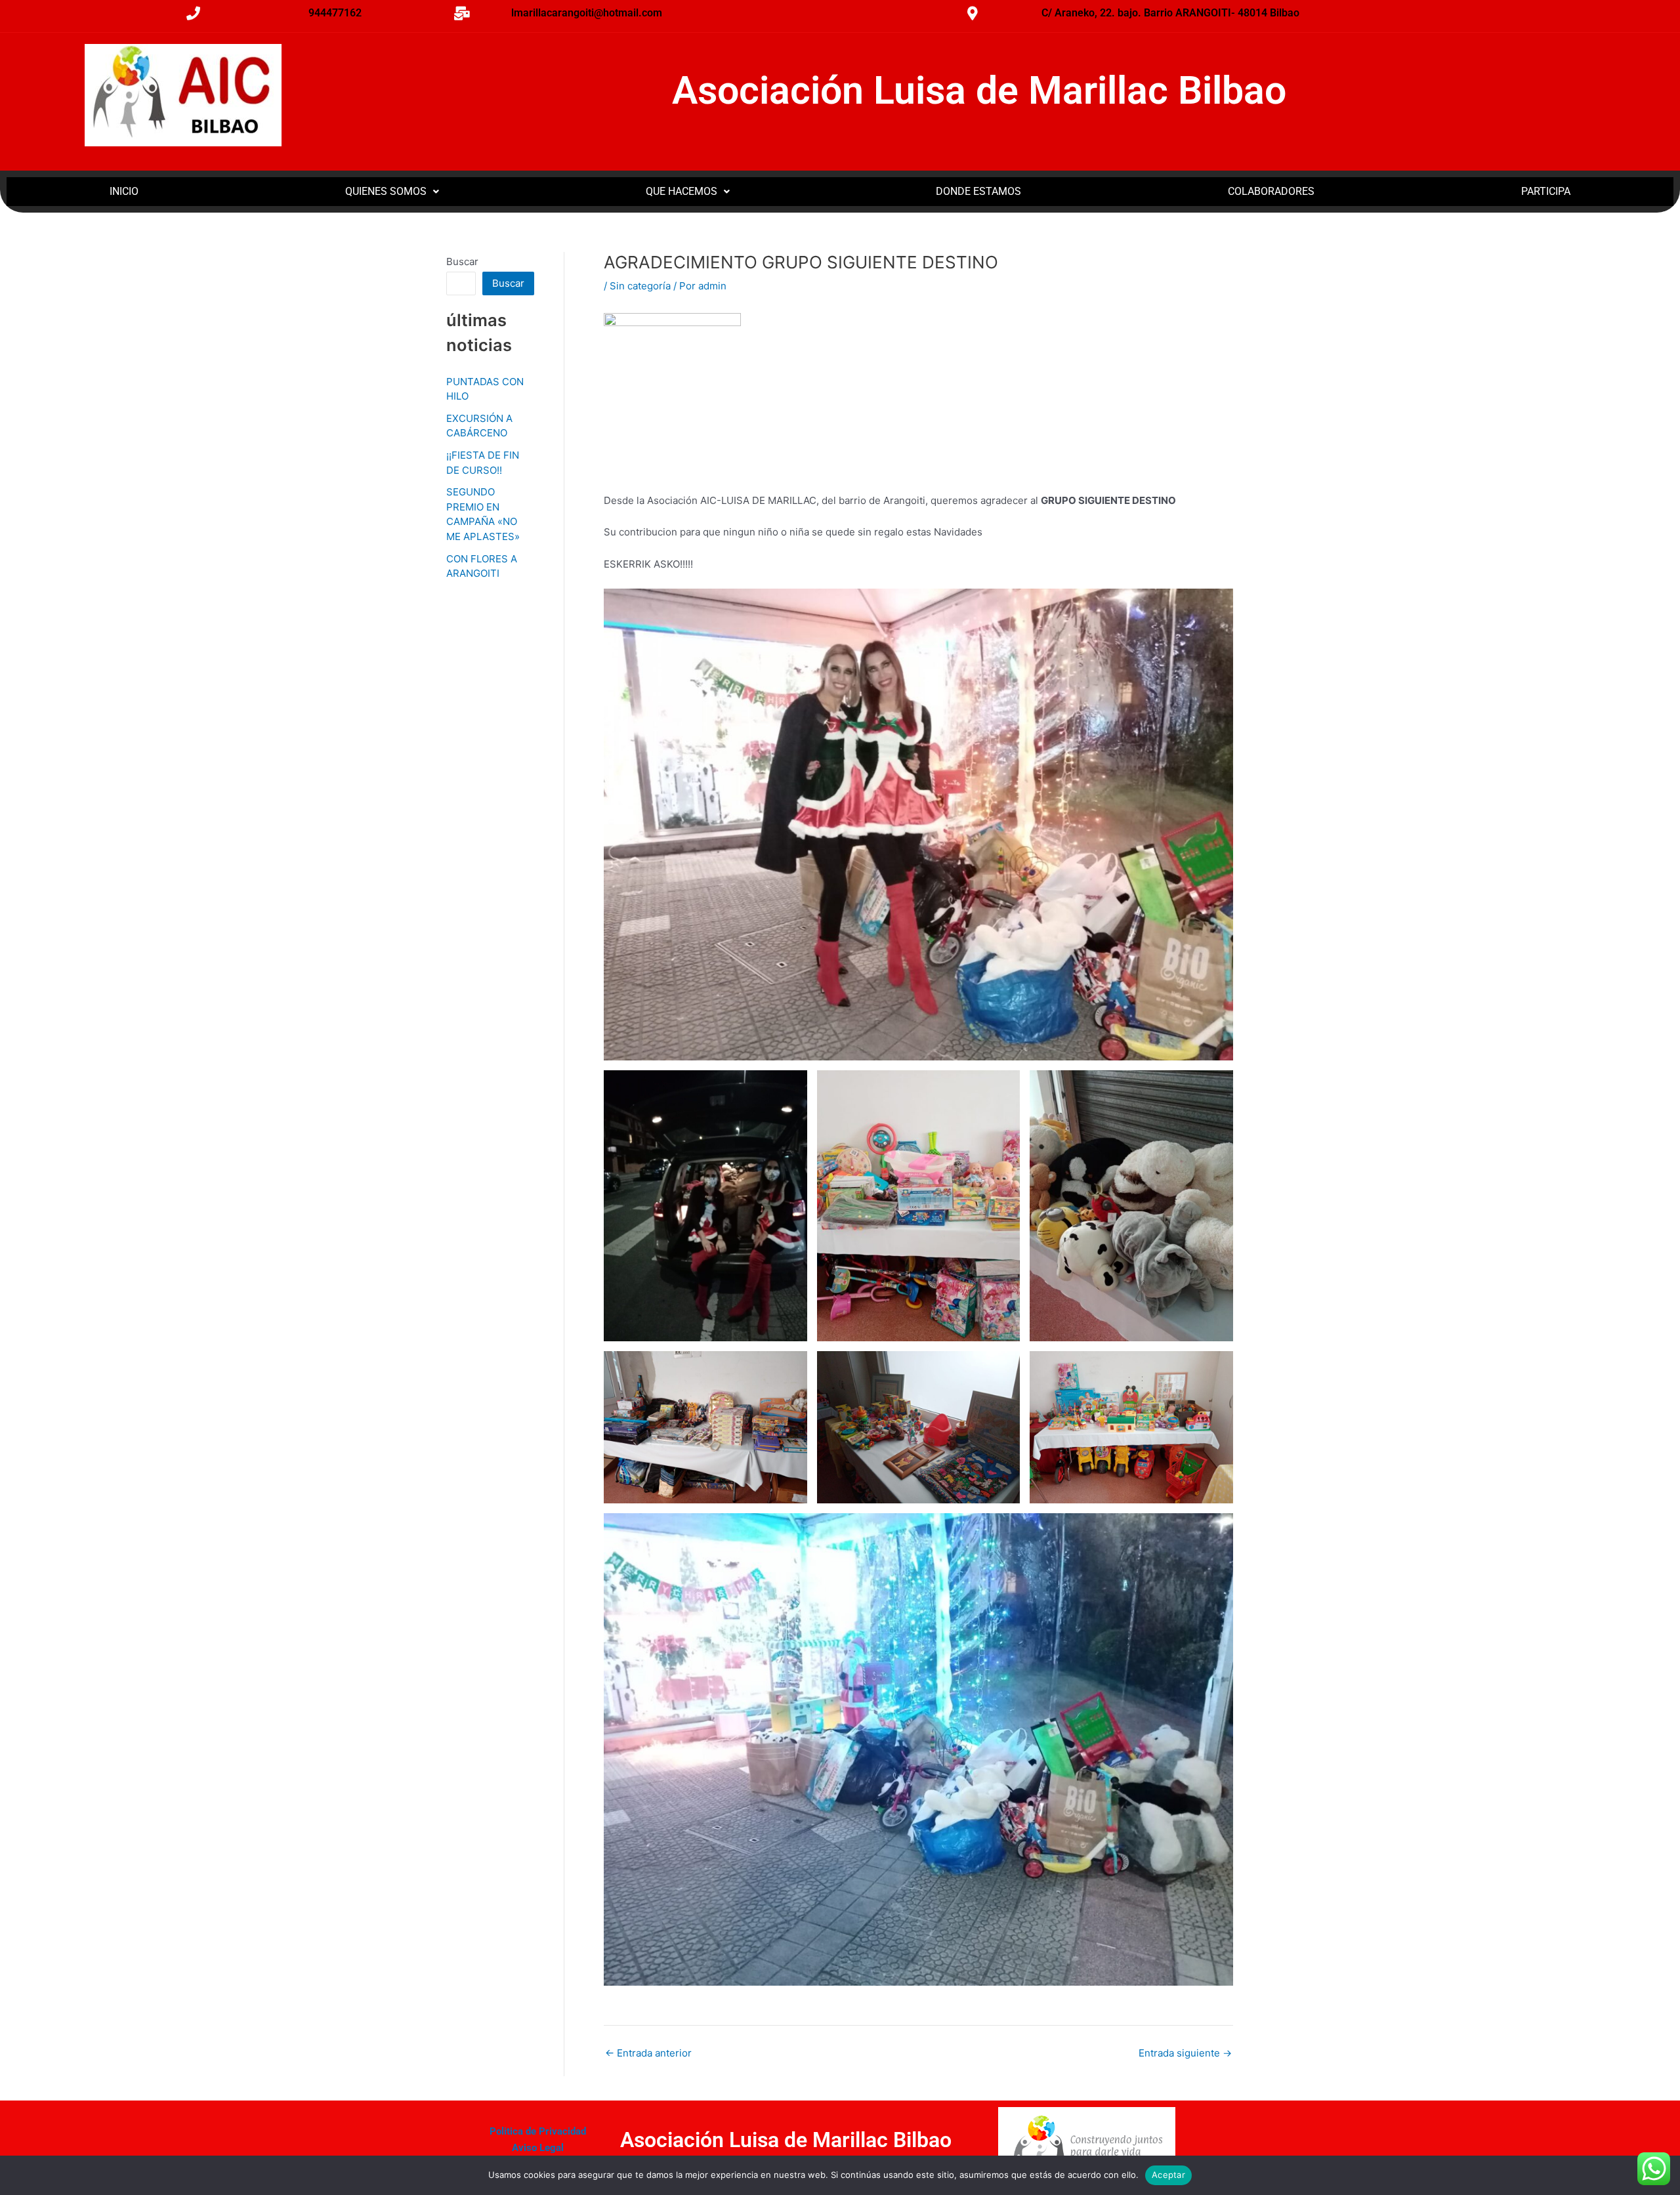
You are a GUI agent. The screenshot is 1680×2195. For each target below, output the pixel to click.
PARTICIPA (1546, 191)
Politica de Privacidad (538, 2131)
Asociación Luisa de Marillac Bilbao (979, 90)
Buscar (462, 261)
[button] (392, 192)
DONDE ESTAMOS (978, 191)
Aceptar (1168, 2175)
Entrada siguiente (1185, 2053)
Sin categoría (640, 286)
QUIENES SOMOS (386, 191)
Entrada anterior (648, 2053)
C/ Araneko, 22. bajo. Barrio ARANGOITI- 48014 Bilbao (1170, 13)
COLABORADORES (1271, 191)
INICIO (124, 191)
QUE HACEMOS (682, 191)
